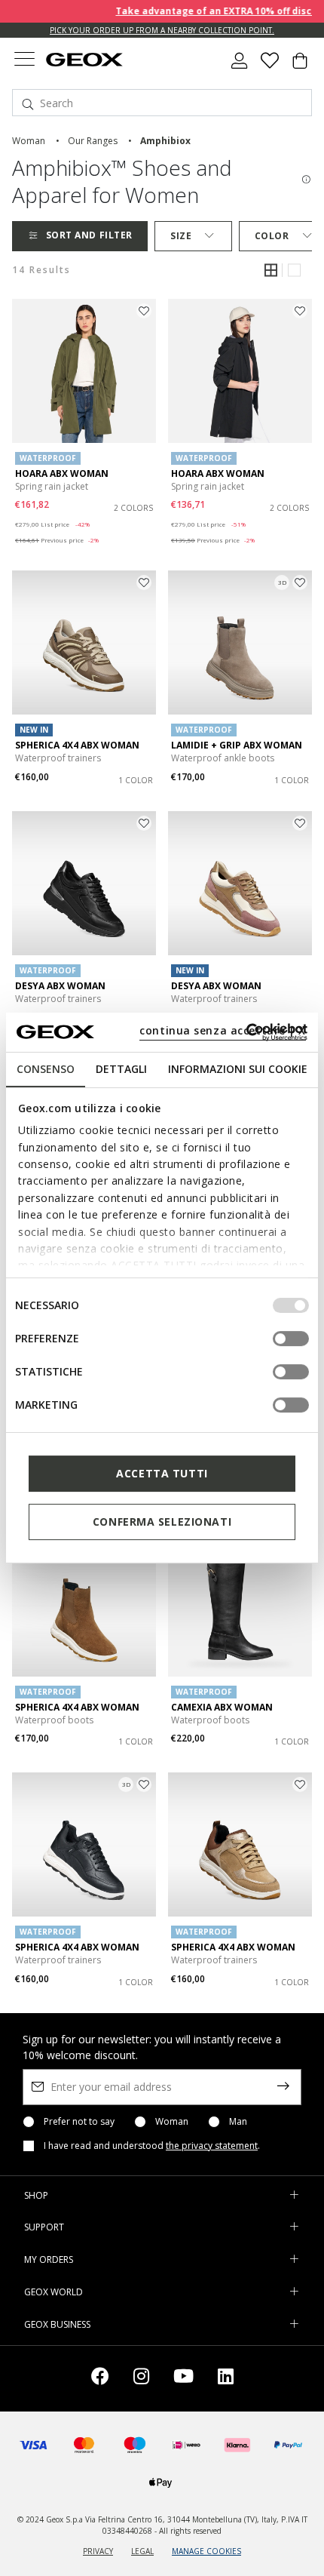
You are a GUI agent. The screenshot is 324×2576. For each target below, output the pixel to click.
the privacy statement (212, 2146)
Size (181, 236)
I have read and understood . (152, 2146)
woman (29, 141)
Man (238, 2122)
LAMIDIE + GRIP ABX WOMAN (237, 745)
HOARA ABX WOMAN (62, 473)
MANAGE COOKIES (206, 2551)
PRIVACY (98, 2551)
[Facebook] (100, 2379)
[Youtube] (183, 2379)
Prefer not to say (79, 2122)
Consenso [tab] (46, 1069)
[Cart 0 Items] (300, 66)
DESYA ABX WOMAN (60, 986)
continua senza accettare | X (223, 1030)
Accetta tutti (162, 1473)
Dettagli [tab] (121, 1069)
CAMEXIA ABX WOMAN (222, 1707)
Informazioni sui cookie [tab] (238, 1069)
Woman (172, 2122)
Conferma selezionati (162, 1522)
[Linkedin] (226, 2379)
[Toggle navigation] (24, 61)
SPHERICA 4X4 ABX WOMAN (77, 745)
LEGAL (142, 2551)
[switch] (291, 1339)
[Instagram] (141, 2379)
